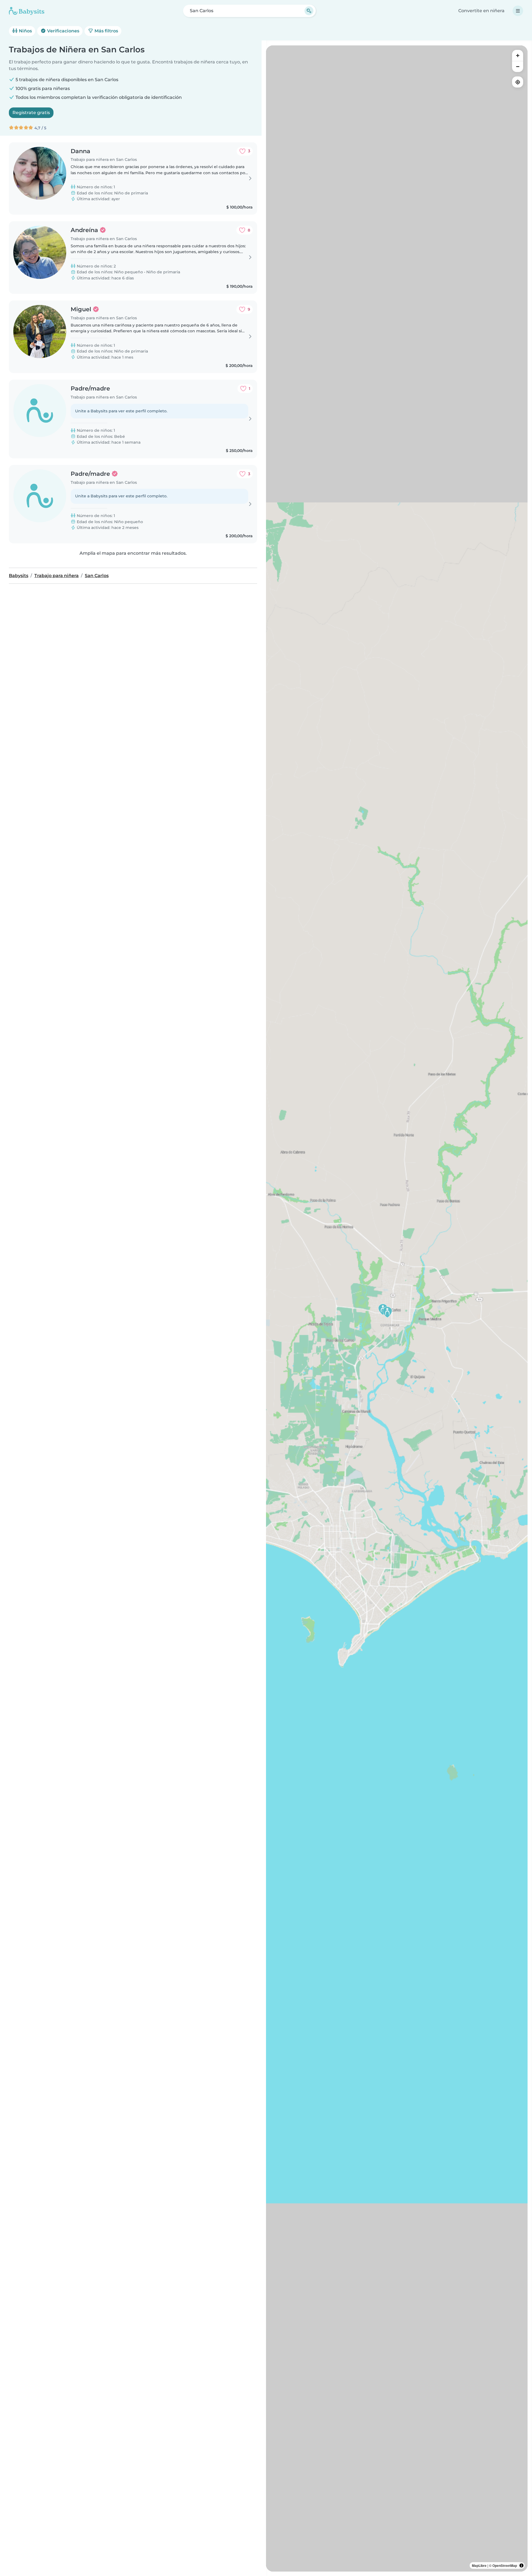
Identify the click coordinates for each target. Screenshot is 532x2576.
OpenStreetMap (505, 2565)
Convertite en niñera (481, 11)
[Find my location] (518, 82)
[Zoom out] (518, 66)
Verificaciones (63, 31)
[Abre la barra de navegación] (518, 11)
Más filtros (106, 31)
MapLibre (479, 2565)
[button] (387, 1312)
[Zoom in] (518, 55)
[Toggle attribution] (521, 2565)
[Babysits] (27, 11)
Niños (25, 31)
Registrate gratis (31, 113)
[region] (397, 1308)
